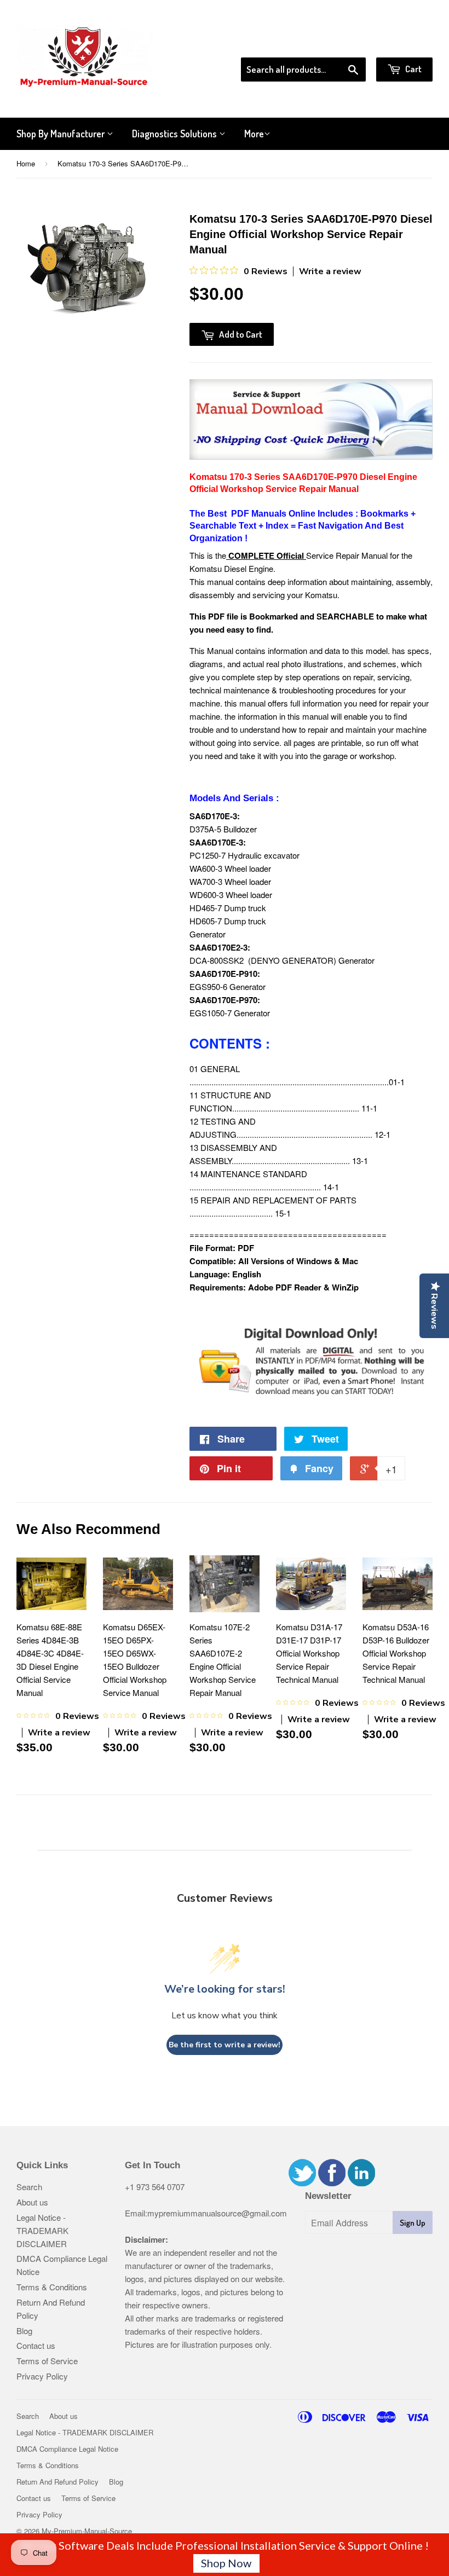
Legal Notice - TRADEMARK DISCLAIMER (42, 2230)
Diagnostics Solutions (175, 134)
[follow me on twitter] (302, 2183)
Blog (24, 2331)
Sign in (342, 43)
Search (29, 2187)
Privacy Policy (42, 2376)
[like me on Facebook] (332, 2183)
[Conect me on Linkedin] (361, 2183)
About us (32, 2202)
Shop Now (226, 2563)
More (254, 134)
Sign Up (413, 2223)
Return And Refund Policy (57, 2482)
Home (26, 163)
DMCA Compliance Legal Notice (67, 2449)
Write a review (330, 271)
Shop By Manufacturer (62, 134)
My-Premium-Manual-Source (87, 2531)
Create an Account (402, 43)
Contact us (36, 2345)
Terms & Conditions (52, 2287)
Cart (413, 69)
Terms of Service (47, 2361)
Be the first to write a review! (225, 2045)
